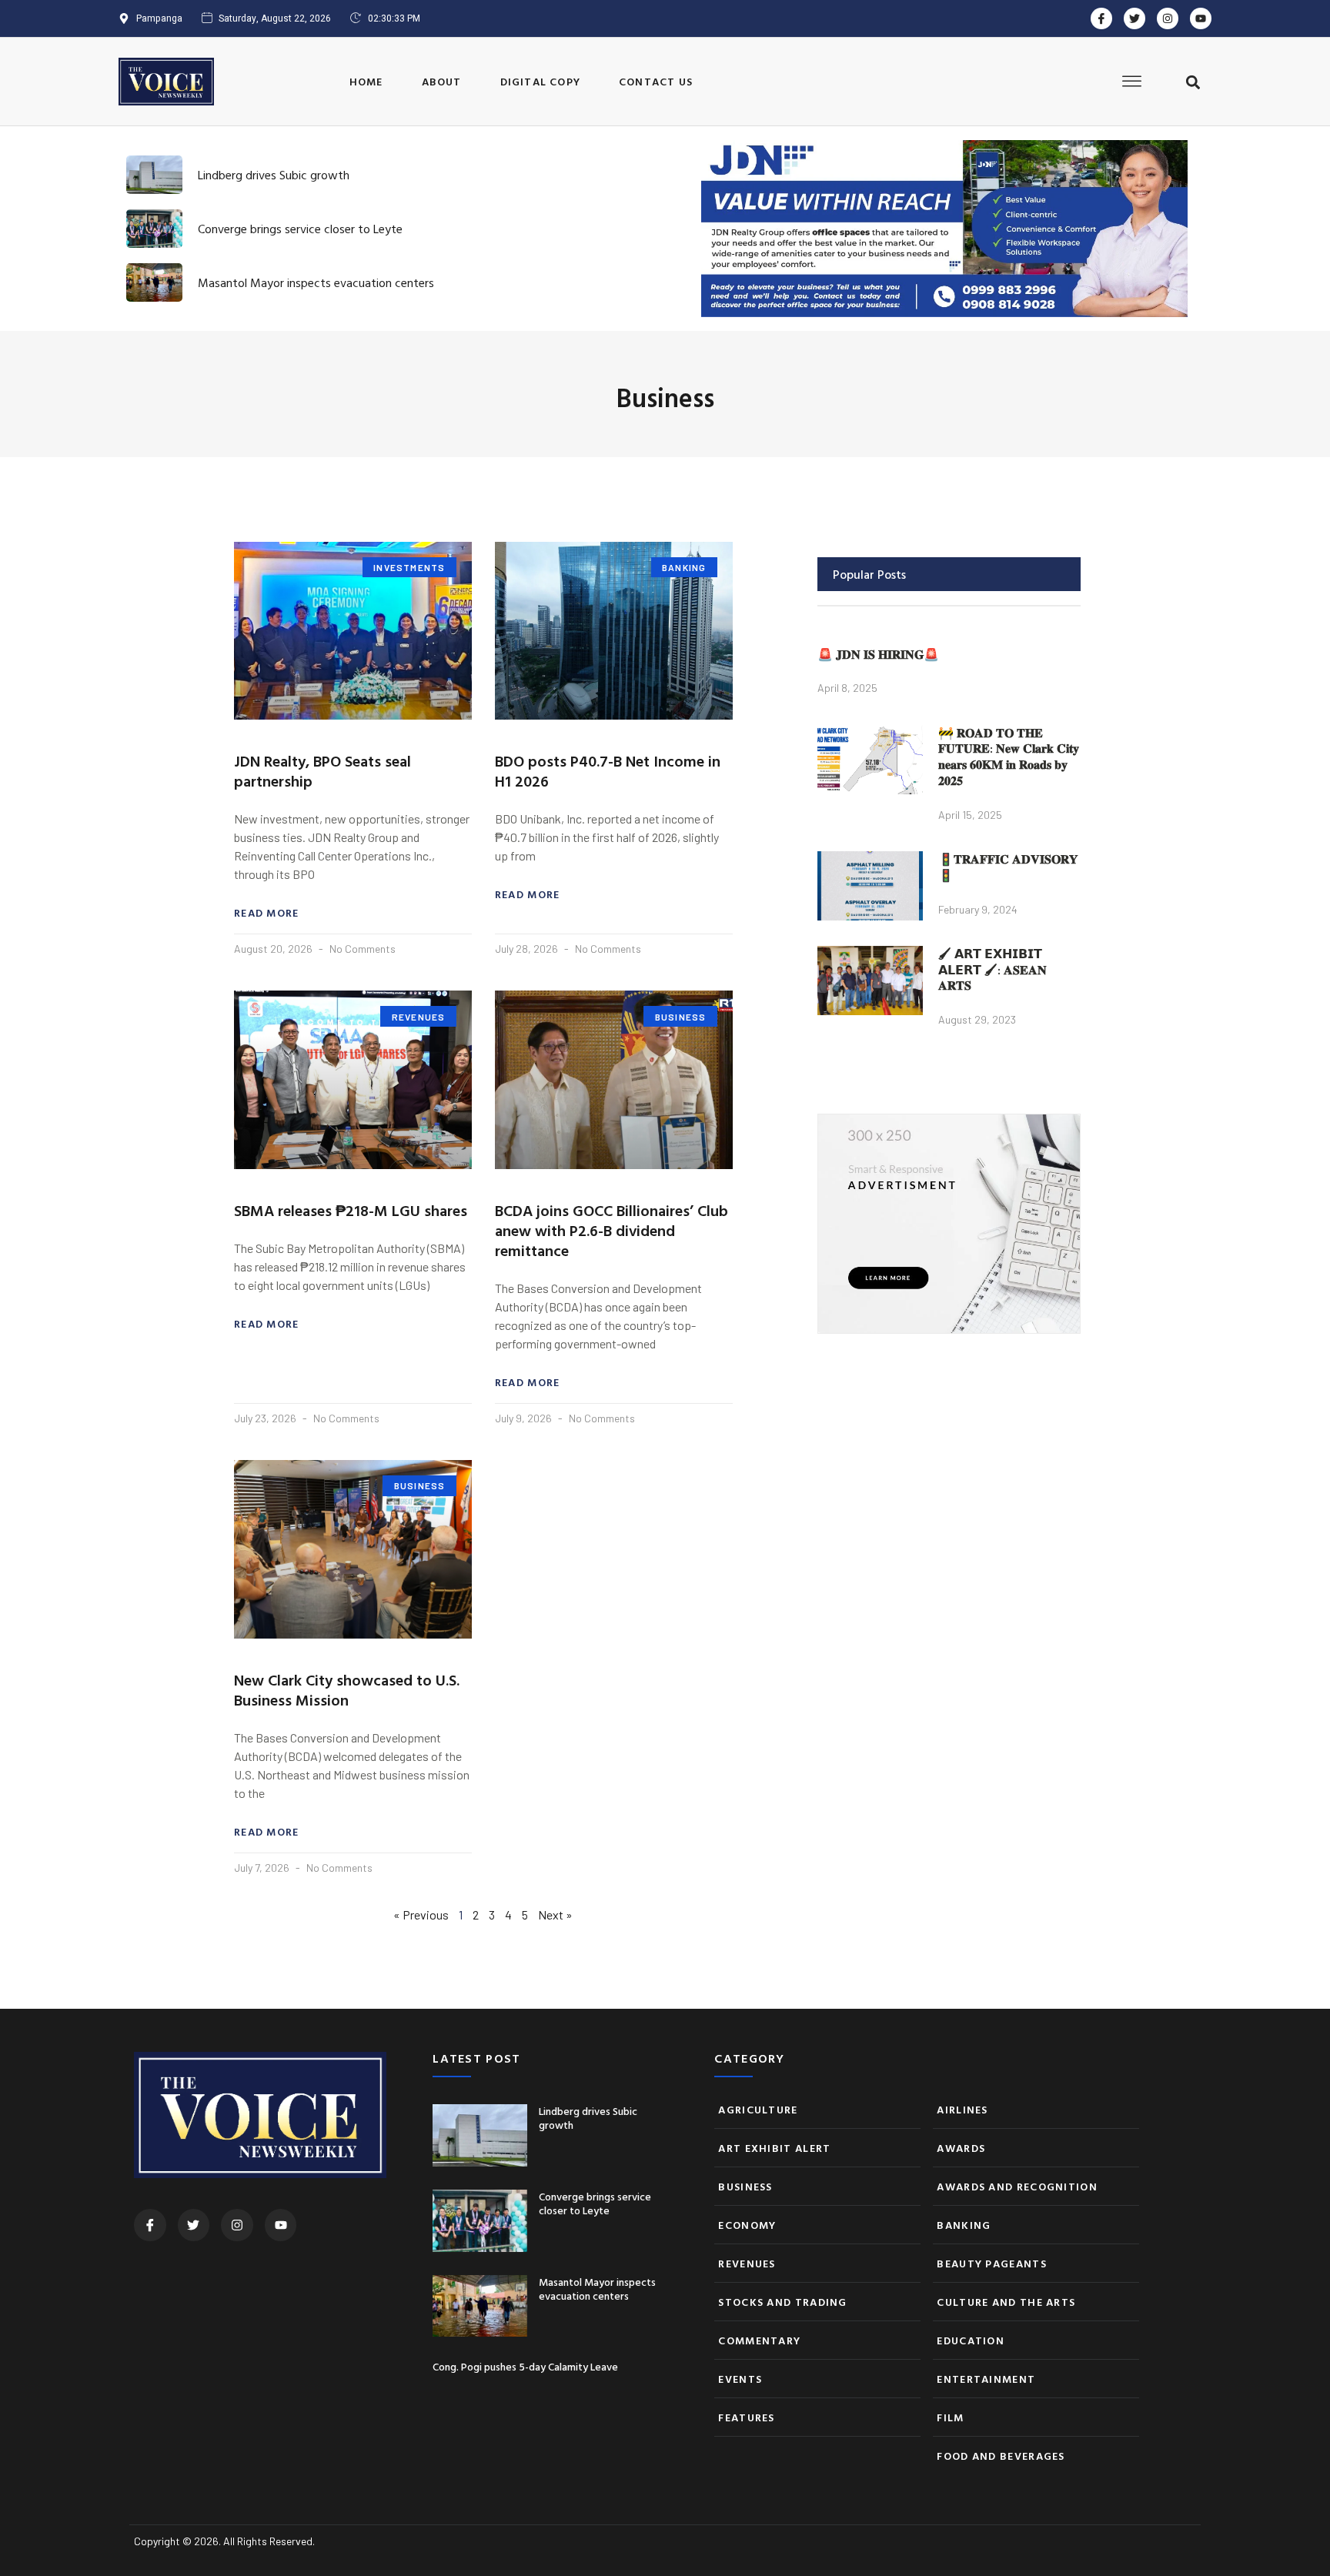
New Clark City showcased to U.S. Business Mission (347, 1689)
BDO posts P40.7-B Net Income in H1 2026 (608, 770)
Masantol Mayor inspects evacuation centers (316, 282)
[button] (1193, 83)
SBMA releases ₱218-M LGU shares (351, 1210)
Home (366, 81)
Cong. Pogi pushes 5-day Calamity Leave (525, 2366)
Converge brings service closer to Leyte (300, 229)
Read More (267, 913)
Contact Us (656, 81)
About (442, 81)
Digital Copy (540, 81)
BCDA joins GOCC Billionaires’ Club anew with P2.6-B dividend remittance (612, 1230)
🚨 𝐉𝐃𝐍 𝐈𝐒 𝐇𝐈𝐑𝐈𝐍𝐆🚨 (878, 654)
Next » (555, 1914)
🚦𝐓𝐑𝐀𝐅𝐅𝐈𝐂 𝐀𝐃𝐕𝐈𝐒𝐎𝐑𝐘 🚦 (1008, 867)
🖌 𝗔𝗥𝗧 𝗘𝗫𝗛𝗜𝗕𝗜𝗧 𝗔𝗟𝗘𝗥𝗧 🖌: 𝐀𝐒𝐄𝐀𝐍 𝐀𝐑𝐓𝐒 (992, 970)
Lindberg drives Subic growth (274, 175)
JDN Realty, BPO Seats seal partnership (322, 770)
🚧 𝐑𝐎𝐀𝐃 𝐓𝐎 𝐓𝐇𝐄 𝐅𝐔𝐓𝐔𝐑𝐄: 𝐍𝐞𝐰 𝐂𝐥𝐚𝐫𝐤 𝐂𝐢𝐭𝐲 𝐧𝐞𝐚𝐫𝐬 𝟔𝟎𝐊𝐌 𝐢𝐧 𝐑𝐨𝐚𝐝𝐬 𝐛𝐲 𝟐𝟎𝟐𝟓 (1009, 757)
